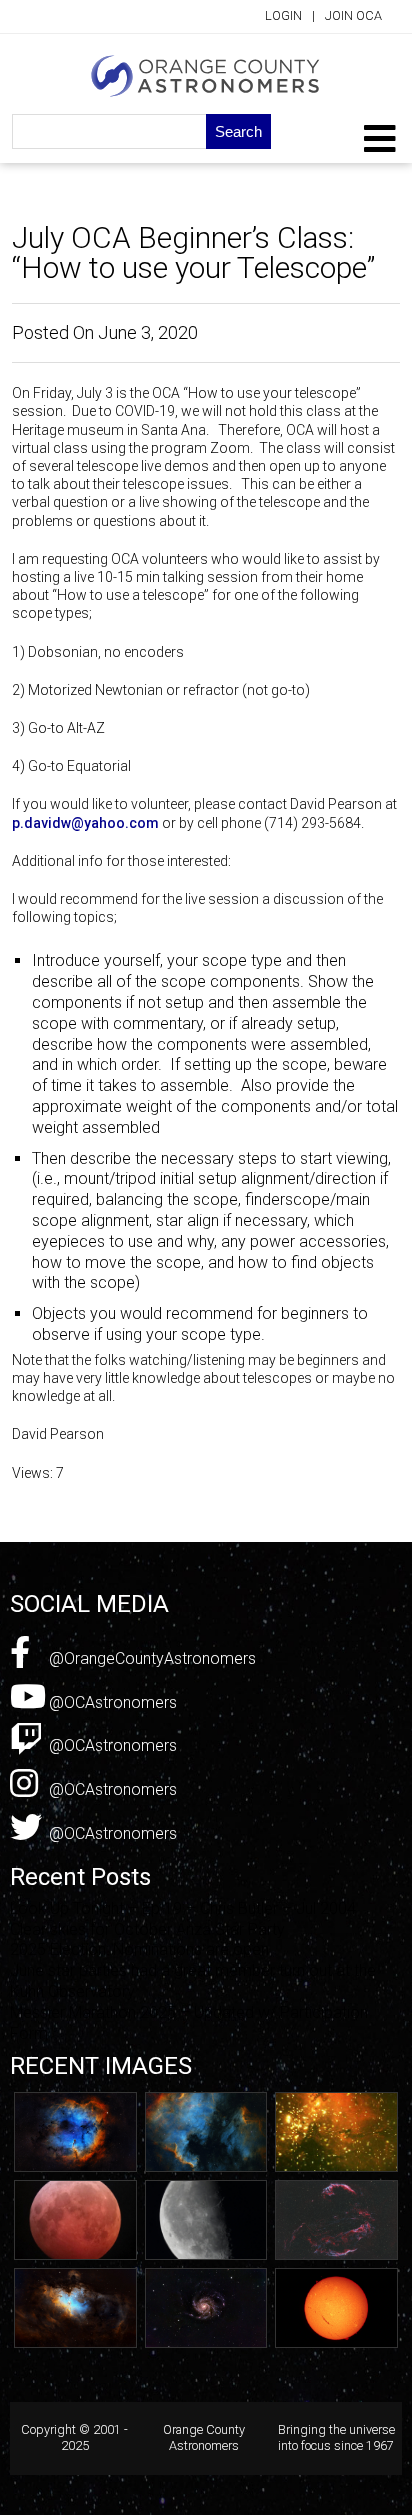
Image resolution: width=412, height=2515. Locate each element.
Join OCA (353, 15)
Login (283, 15)
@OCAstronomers (111, 1702)
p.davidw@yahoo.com (85, 823)
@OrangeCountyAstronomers (150, 1658)
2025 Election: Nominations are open (139, 1949)
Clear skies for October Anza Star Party (147, 1929)
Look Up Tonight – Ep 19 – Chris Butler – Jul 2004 (183, 1908)
